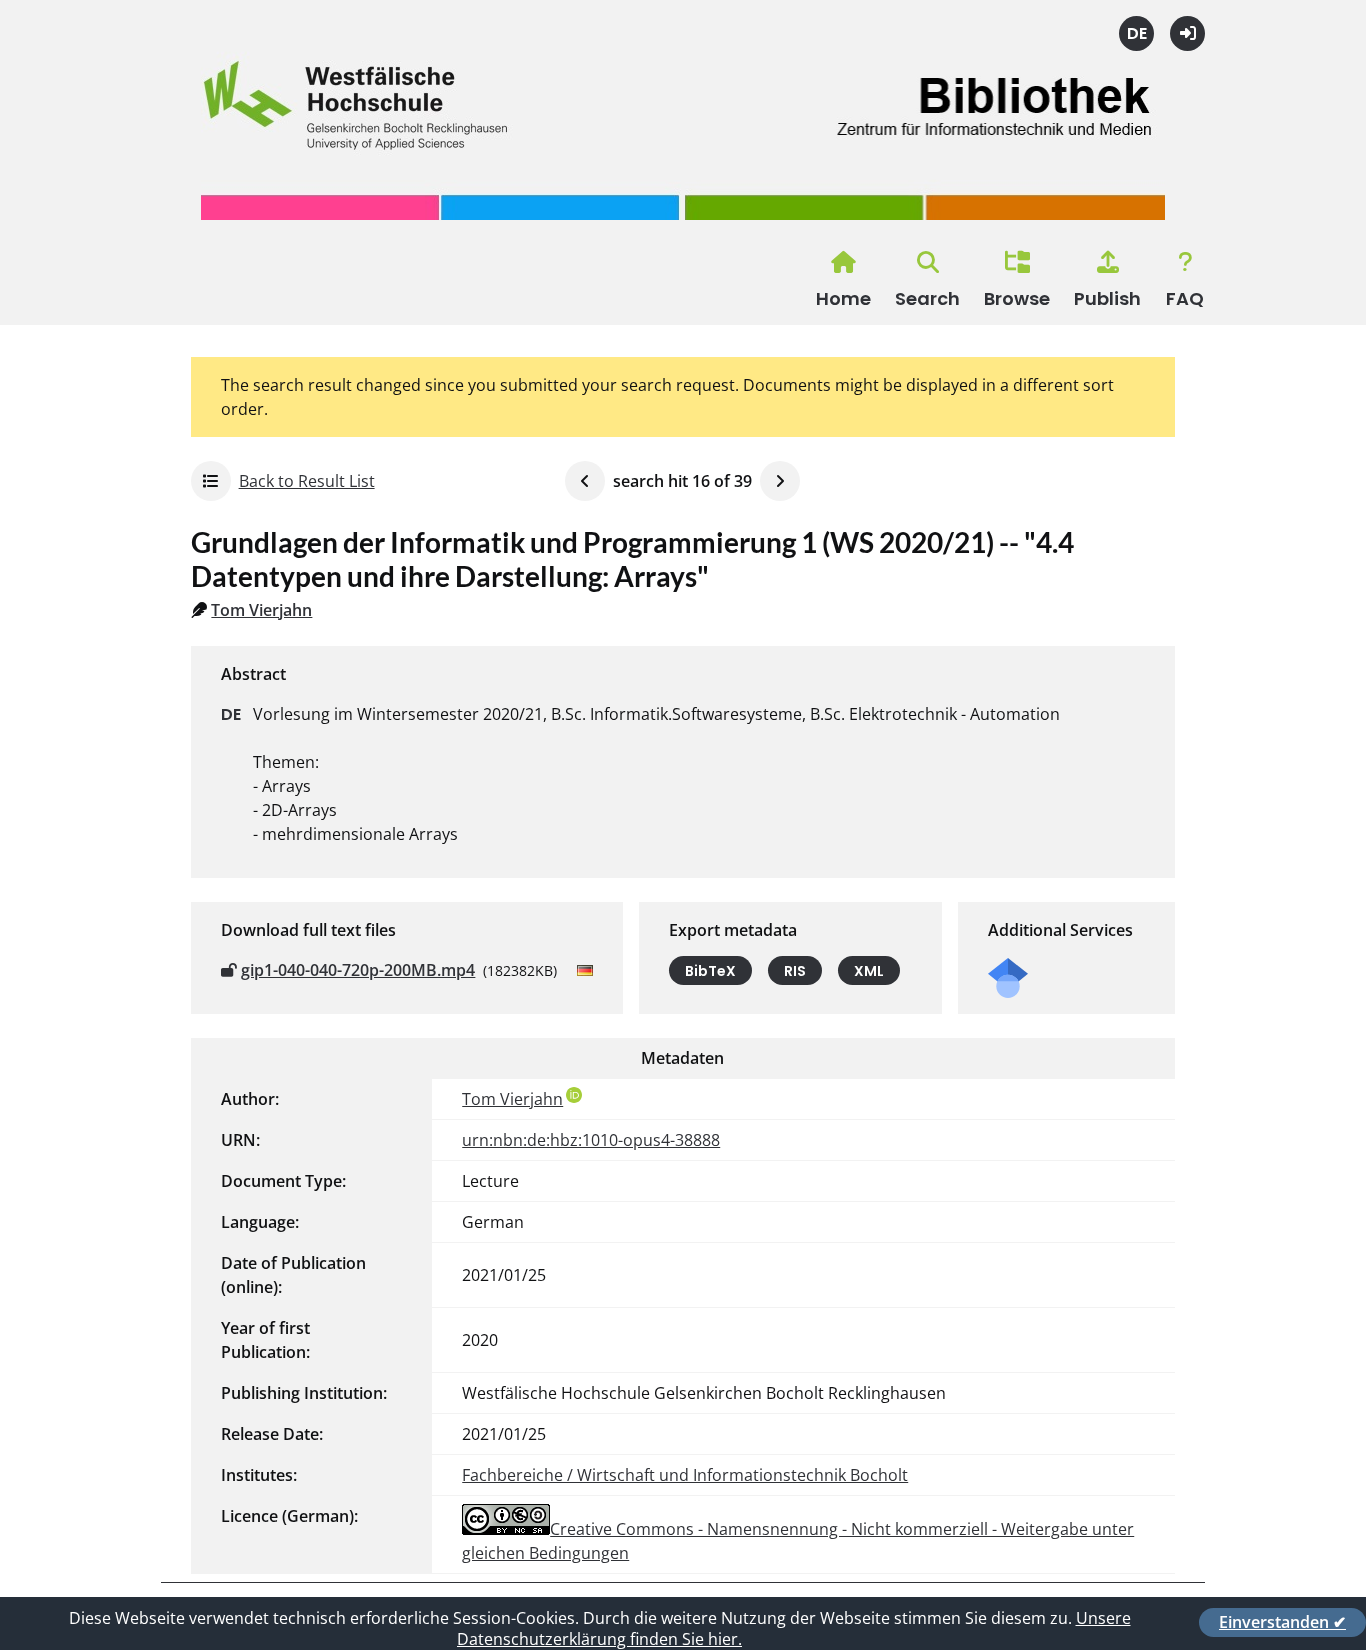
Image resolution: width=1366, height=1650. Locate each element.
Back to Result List (307, 481)
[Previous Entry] (585, 481)
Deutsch (1136, 33)
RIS (795, 971)
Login (1187, 33)
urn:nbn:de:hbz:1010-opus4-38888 (591, 1140)
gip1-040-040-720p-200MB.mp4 (358, 970)
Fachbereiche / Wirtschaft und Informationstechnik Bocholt (685, 1475)
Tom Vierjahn (261, 610)
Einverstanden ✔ (1282, 1622)
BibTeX (710, 971)
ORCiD (574, 1095)
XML (869, 971)
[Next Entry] (780, 481)
